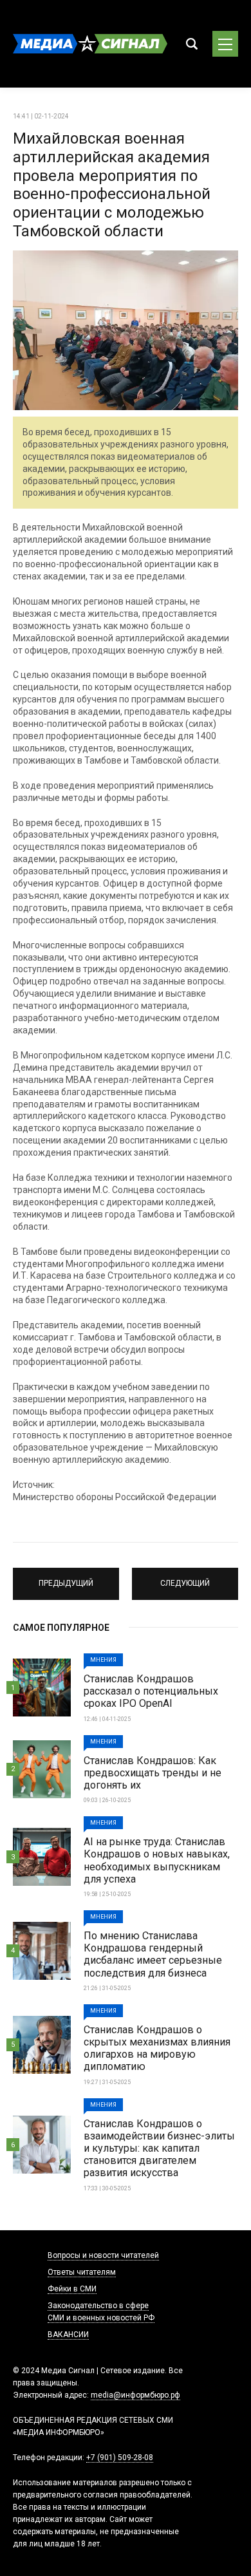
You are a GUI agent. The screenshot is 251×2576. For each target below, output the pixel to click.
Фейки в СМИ (72, 2289)
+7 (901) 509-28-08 (120, 2458)
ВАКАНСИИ (68, 2335)
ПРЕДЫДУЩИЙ (66, 1578)
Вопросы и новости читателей (103, 2255)
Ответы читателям (82, 2272)
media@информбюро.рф (135, 2395)
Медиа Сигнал (90, 44)
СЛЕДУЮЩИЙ (185, 1578)
